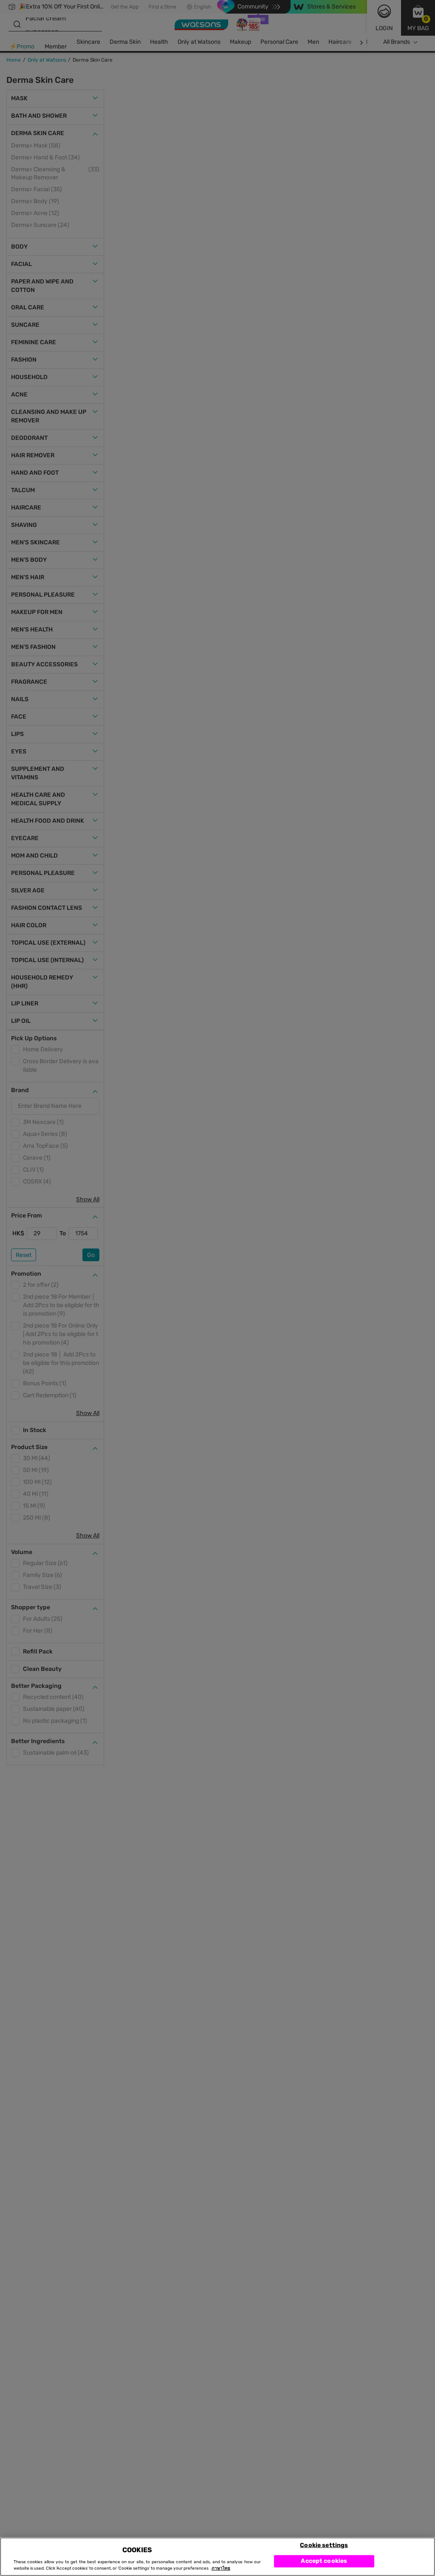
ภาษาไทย (221, 2568)
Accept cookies (324, 2561)
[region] (217, 2557)
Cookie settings (324, 2545)
